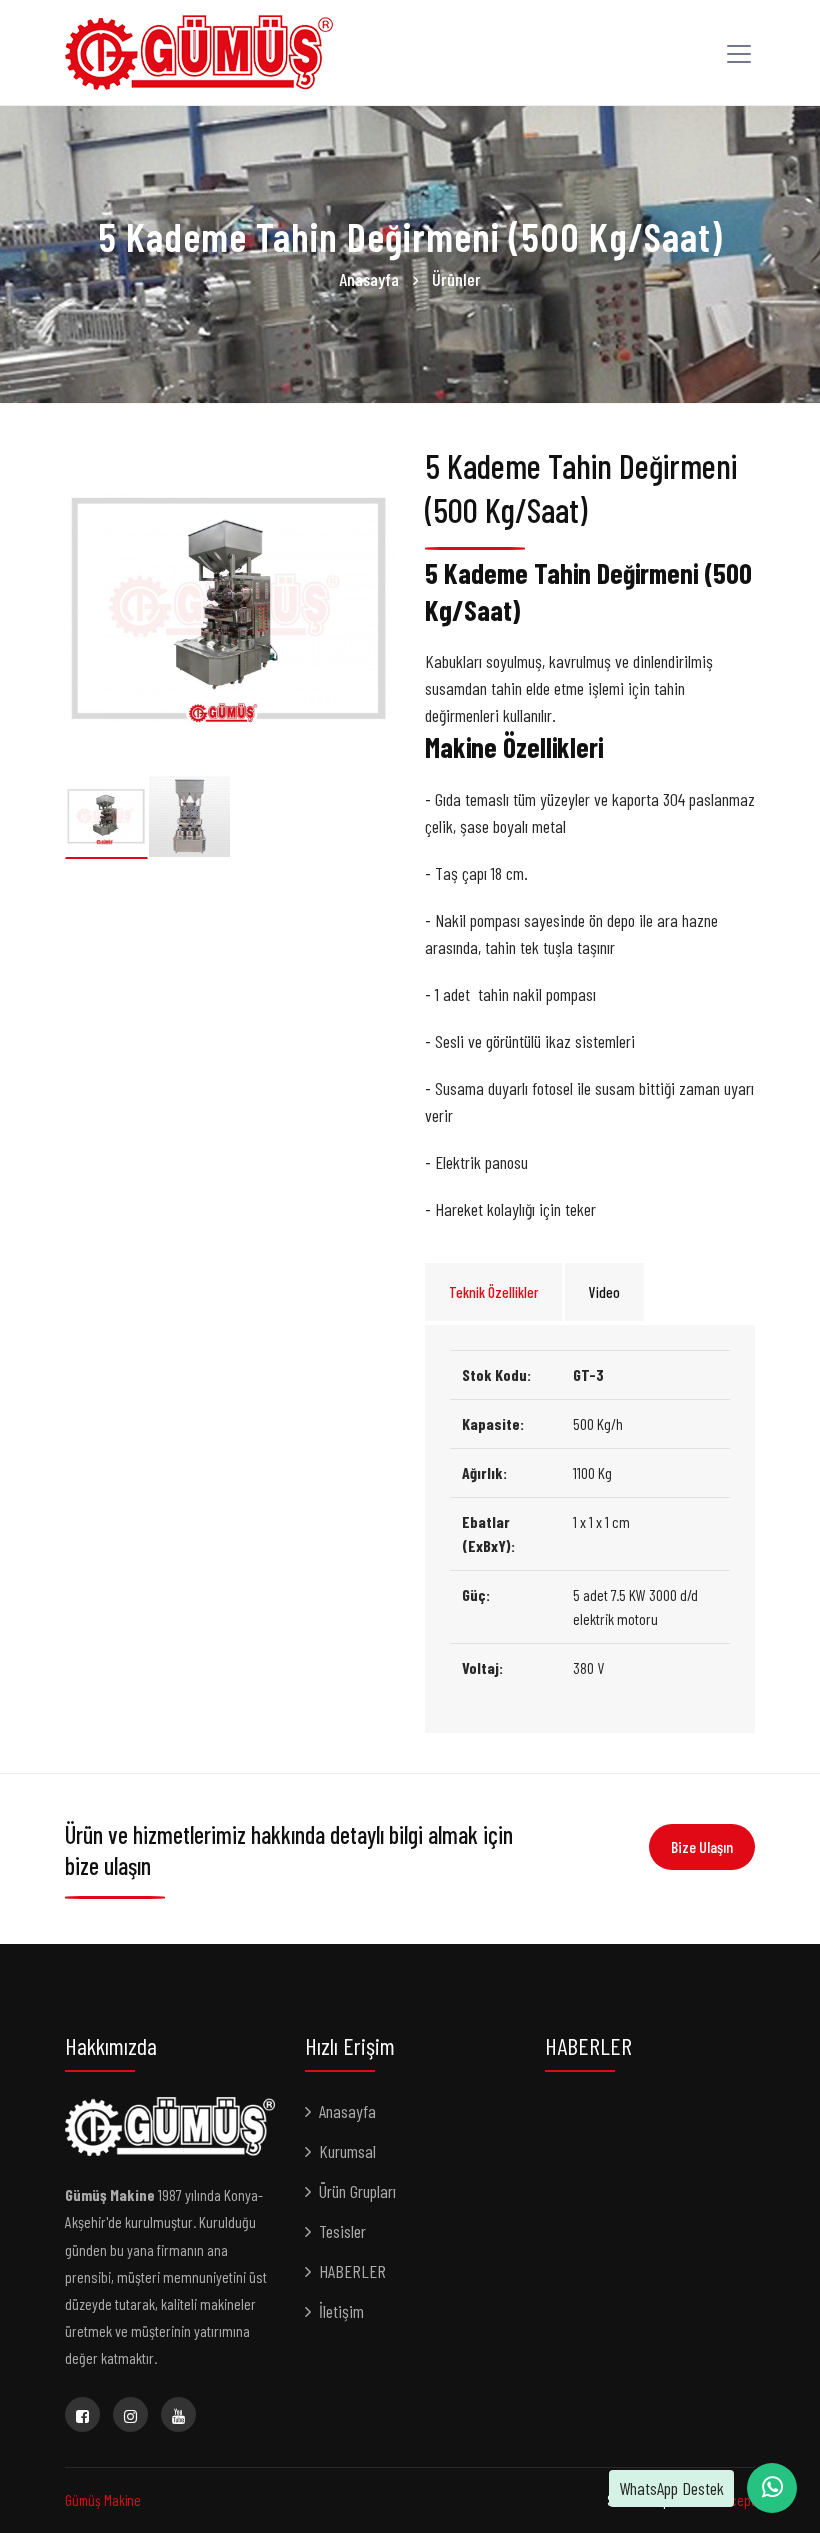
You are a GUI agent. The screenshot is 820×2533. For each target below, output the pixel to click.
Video (604, 1292)
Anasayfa (369, 279)
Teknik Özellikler (493, 1292)
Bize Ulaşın (702, 1846)
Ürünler (456, 279)
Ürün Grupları (357, 2191)
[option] (230, 609)
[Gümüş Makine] (199, 50)
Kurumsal (347, 2151)
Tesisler (342, 2231)
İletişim (341, 2311)
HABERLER (352, 2271)
